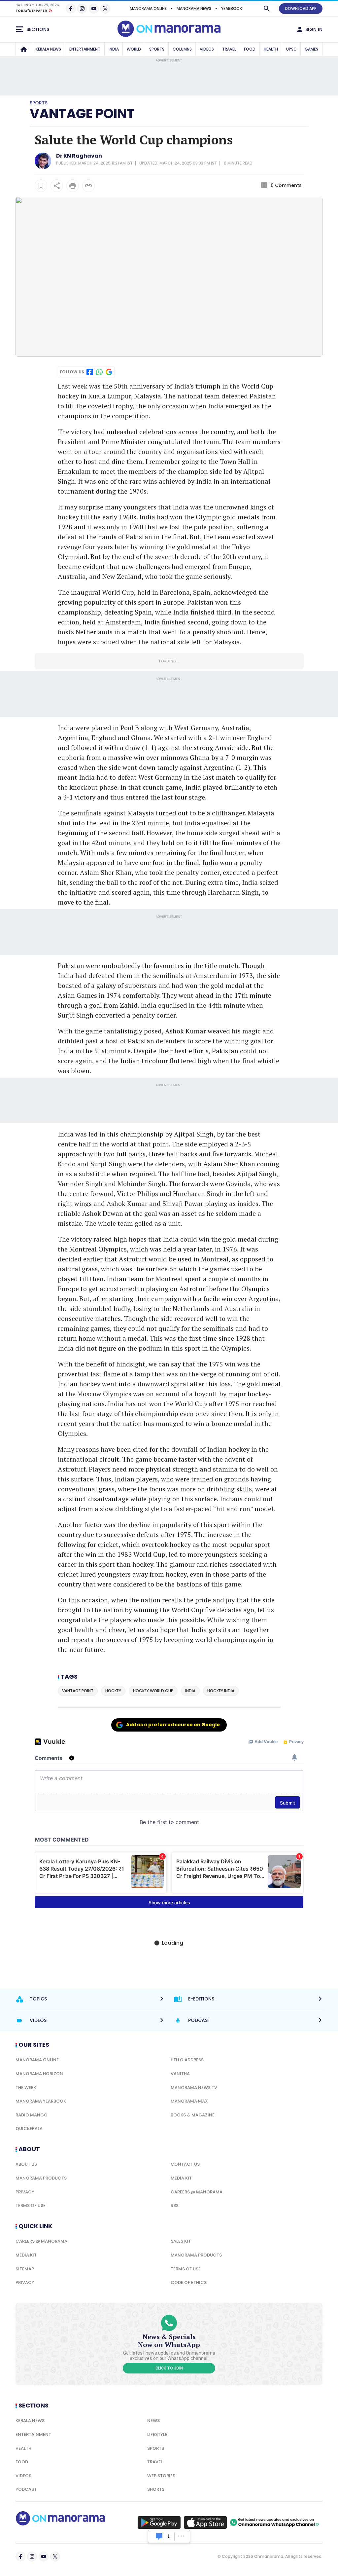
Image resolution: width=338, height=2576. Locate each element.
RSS (175, 2205)
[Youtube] (94, 9)
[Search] (267, 9)
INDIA (114, 49)
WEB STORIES (161, 2476)
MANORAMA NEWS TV (194, 2088)
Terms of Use (31, 2205)
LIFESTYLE (157, 2434)
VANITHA (180, 2074)
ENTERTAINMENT (85, 49)
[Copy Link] (88, 186)
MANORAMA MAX (189, 2101)
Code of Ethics (189, 2282)
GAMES (311, 49)
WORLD (134, 49)
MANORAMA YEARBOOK (41, 2101)
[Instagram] (82, 9)
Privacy (25, 2192)
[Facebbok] (20, 2557)
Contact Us (185, 2164)
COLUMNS (182, 49)
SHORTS (156, 2489)
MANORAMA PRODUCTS (41, 2178)
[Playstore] (159, 2522)
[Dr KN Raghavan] (43, 167)
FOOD (250, 49)
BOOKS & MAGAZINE (193, 2115)
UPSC (291, 49)
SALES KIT (181, 2241)
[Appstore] (205, 2522)
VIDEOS (207, 49)
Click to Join (169, 2368)
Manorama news (194, 8)
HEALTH (271, 49)
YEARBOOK (232, 8)
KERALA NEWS (48, 49)
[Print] (73, 186)
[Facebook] (71, 9)
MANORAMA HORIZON (39, 2074)
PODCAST (26, 2489)
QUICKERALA (29, 2128)
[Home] (24, 49)
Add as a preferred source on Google (173, 1725)
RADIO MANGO (32, 2115)
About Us (26, 2164)
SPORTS (157, 49)
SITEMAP (25, 2269)
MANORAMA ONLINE (148, 8)
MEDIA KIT (181, 2178)
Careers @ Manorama (197, 2192)
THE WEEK (26, 2088)
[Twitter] (105, 9)
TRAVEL (229, 49)
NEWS (153, 2421)
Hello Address (187, 2060)
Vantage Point (82, 114)
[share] (57, 186)
